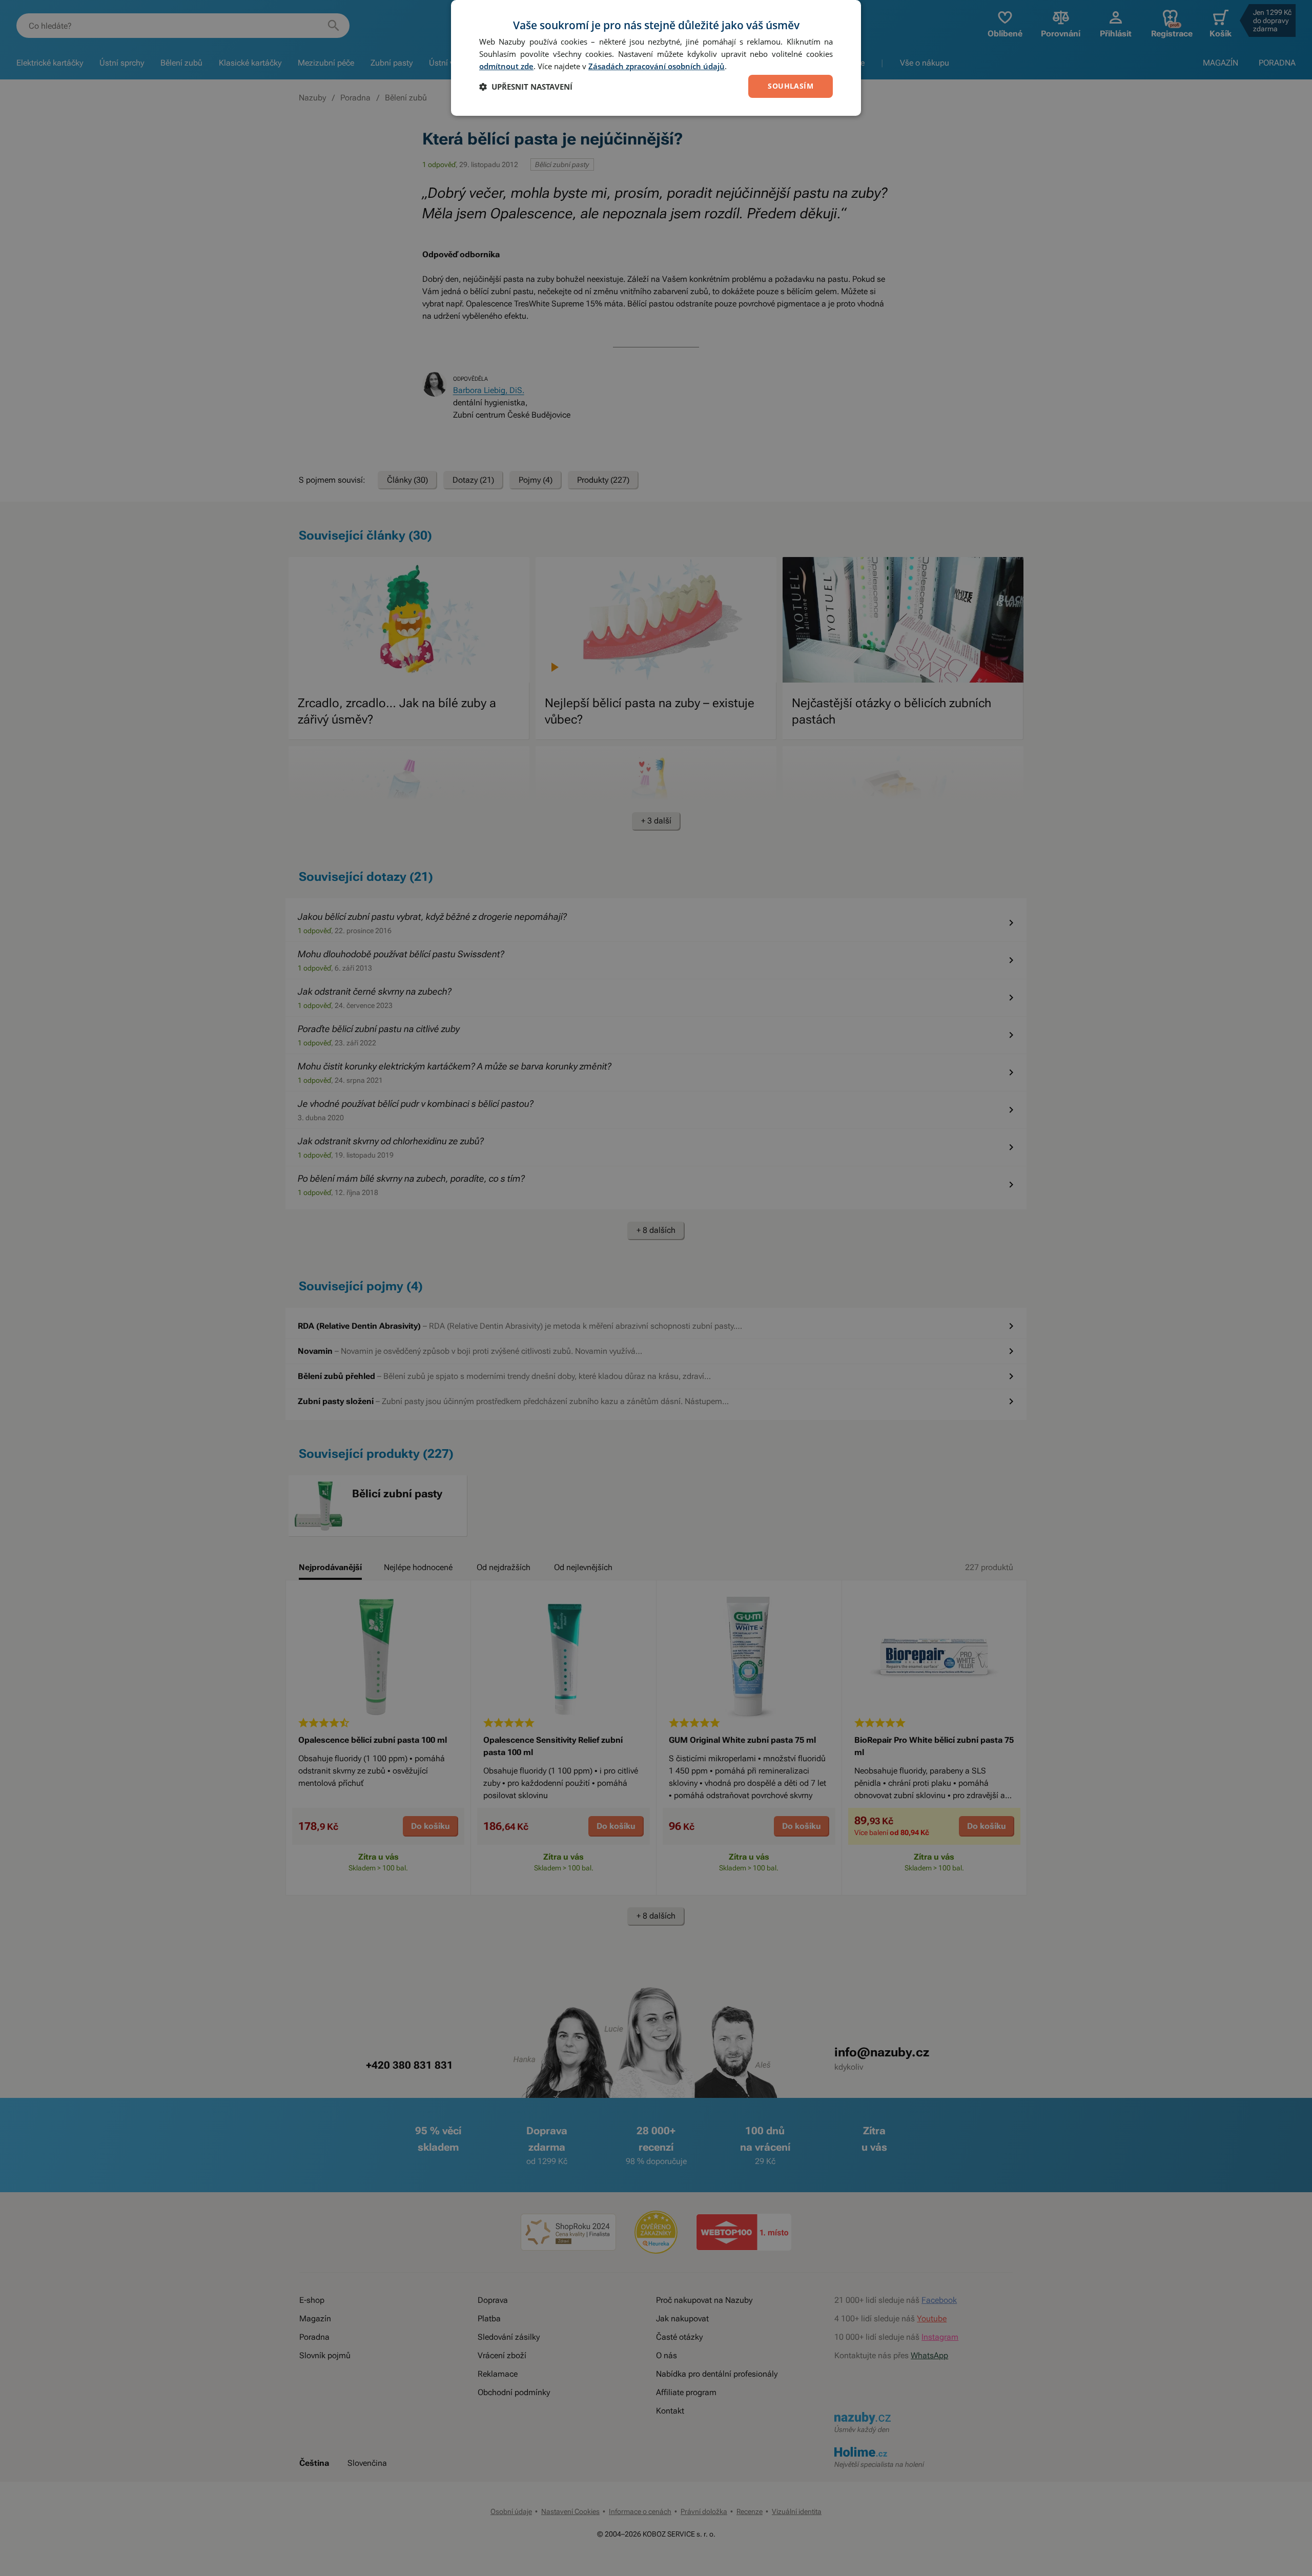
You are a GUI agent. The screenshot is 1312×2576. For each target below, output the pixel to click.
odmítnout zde (506, 66)
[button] (526, 87)
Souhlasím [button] (791, 86)
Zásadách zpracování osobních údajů (657, 66)
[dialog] (656, 58)
